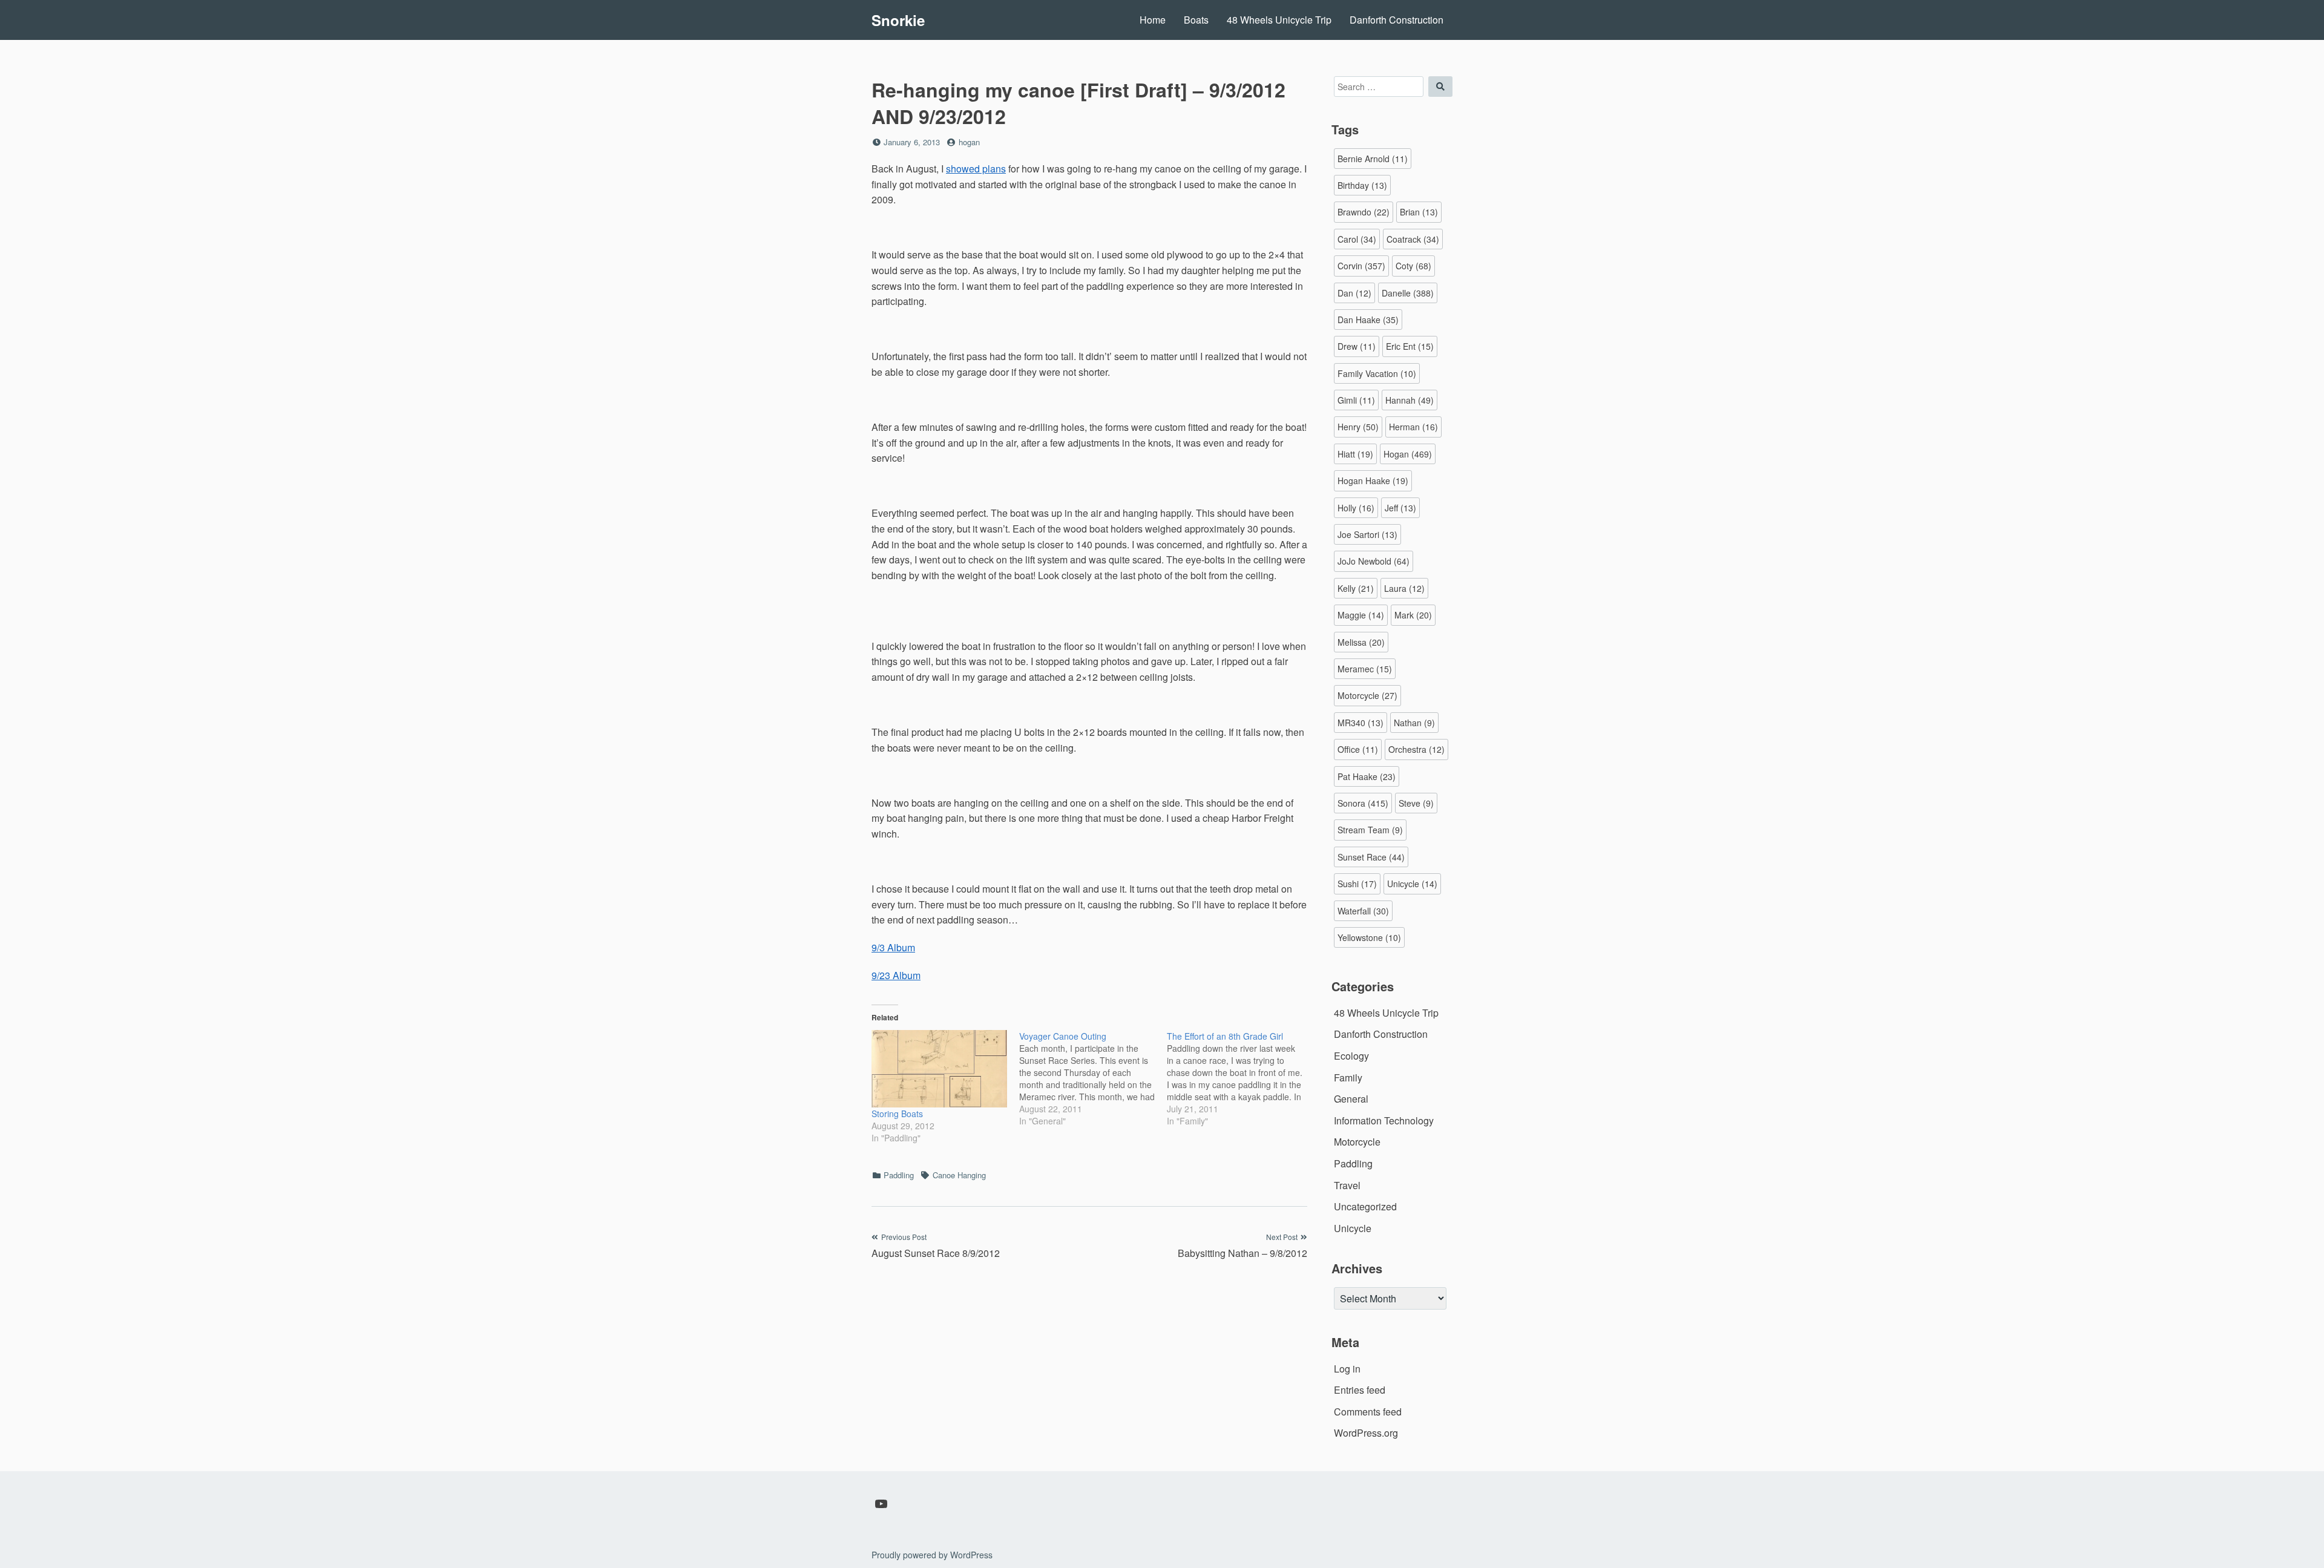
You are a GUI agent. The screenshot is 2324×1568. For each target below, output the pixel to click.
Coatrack (1413, 239)
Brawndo (1364, 212)
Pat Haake (1367, 776)
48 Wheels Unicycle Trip (1279, 20)
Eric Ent (1410, 346)
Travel (1347, 1185)
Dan (1354, 293)
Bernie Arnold (1373, 159)
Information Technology (1384, 1120)
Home (1153, 20)
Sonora (1363, 803)
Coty (1413, 266)
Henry (1358, 427)
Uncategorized (1365, 1206)
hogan (969, 142)
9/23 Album (896, 975)
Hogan (1408, 454)
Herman (1413, 427)
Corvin (1361, 266)
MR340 (1361, 723)
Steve (1416, 803)
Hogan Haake (1373, 481)
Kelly (1356, 588)
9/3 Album (893, 947)
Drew (1357, 346)
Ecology (1351, 1056)
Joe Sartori (1367, 534)
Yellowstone (1369, 937)
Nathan (1414, 723)
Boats (1196, 20)
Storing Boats (897, 1114)
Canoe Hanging (959, 1175)
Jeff (1400, 508)
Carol (1357, 239)
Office (1358, 749)
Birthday (1362, 185)
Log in (1347, 1369)
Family (1348, 1078)
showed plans (976, 169)
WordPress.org (1366, 1433)
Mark (1413, 615)
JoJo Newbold (1374, 561)
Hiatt (1355, 454)
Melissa (1361, 642)
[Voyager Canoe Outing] (1093, 1078)
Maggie (1361, 615)
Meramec (1365, 669)
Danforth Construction (1397, 20)
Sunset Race (1371, 857)
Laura (1404, 588)
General (1351, 1099)
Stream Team (1370, 830)
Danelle (1408, 293)
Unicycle (1412, 884)
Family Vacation (1377, 373)
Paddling (899, 1175)
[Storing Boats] (939, 1069)
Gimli (1356, 400)
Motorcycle (1367, 695)
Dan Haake (1368, 320)
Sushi (1357, 884)
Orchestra (1416, 749)
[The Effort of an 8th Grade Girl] (1241, 1078)
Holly (1356, 508)
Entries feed (1360, 1390)
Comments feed (1368, 1412)
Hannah (1410, 400)
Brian (1419, 212)
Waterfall (1363, 911)
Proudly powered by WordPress (932, 1555)
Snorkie (898, 20)
